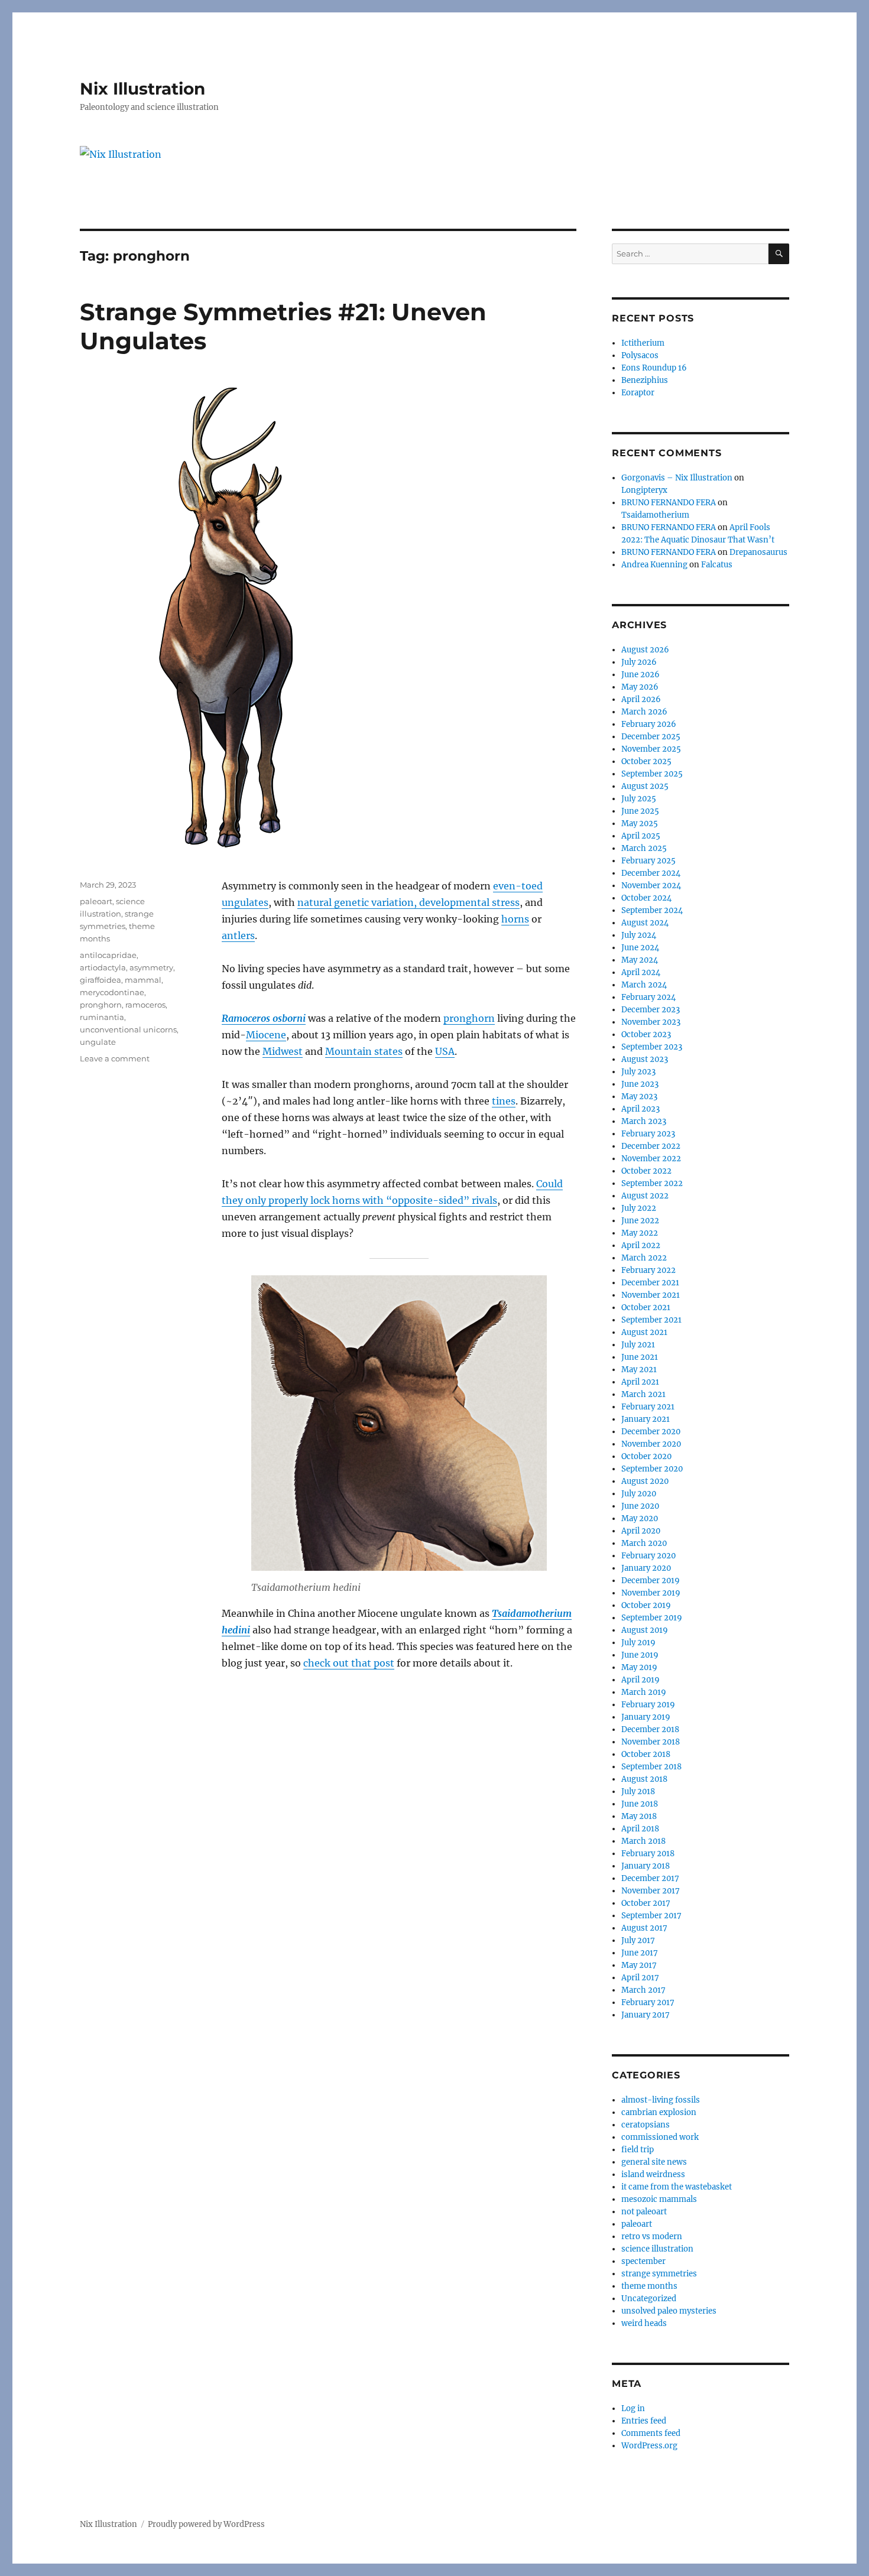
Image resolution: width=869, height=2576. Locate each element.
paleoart (96, 901)
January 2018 (646, 1866)
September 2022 (652, 1183)
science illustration (657, 2249)
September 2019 (652, 1618)
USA (445, 1051)
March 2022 (644, 1258)
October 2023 (646, 1034)
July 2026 (639, 662)
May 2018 (639, 1816)
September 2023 (652, 1047)
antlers (238, 935)
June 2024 (640, 948)
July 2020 (639, 1494)
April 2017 (640, 1978)
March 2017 (643, 1990)
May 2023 (639, 1097)
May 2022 (640, 1233)
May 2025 (640, 824)
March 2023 (644, 1121)
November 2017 (651, 1891)
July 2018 (638, 1791)
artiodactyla (103, 967)
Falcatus (717, 565)
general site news (654, 2162)
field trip (638, 2150)
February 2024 (648, 997)
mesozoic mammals (659, 2199)
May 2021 (639, 1370)
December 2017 (650, 1878)
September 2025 (652, 774)
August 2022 (645, 1196)
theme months (649, 2286)
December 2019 (651, 1581)
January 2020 (646, 1568)
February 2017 (648, 2002)
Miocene (266, 1035)
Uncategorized (649, 2299)
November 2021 (651, 1295)
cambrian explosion (659, 2112)
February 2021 (648, 1407)
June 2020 (640, 1506)
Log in (633, 2408)
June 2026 (641, 675)
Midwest (283, 1051)
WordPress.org (649, 2446)
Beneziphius (645, 380)
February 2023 (648, 1134)
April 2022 (641, 1245)
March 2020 (644, 1543)
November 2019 (651, 1593)
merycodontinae (112, 992)
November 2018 (651, 1742)
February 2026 (649, 724)
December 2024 (651, 873)
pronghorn (469, 1018)
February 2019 (648, 1705)
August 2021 (644, 1332)
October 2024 (646, 898)
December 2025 (651, 737)
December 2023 (651, 1010)
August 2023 (645, 1059)
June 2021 (640, 1357)
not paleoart (644, 2212)
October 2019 (646, 1605)
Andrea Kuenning (654, 565)
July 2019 (638, 1643)
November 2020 (651, 1444)
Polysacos (640, 355)
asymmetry (151, 967)
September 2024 (652, 910)
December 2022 (651, 1146)
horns (515, 919)
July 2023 (638, 1072)
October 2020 (646, 1456)
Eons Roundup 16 (654, 368)
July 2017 (638, 1940)
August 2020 (645, 1481)
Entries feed (644, 2421)
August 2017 (644, 1928)
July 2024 (639, 935)
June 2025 (640, 811)
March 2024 (644, 985)
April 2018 (640, 1829)
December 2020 (651, 1432)
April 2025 (641, 836)
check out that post (349, 1663)
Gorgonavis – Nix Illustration (677, 478)
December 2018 (650, 1729)
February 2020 (648, 1556)
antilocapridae (108, 955)
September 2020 (652, 1469)
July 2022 (639, 1208)
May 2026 (640, 687)
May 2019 (639, 1667)
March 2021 (643, 1394)
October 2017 (646, 1903)
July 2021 (638, 1345)
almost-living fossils (661, 2100)
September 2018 (651, 1767)
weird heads (644, 2323)
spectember (643, 2261)
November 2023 (651, 1022)
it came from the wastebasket (677, 2187)
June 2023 (640, 1084)
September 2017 (651, 1916)
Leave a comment (115, 1058)
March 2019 (644, 1692)
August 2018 (644, 1779)
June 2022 (640, 1221)
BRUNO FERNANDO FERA (669, 503)
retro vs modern (652, 2236)
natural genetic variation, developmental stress (408, 902)
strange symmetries (659, 2274)
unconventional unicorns (128, 1029)
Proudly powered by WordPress (206, 2524)
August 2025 (645, 786)
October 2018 (646, 1754)
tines (504, 1101)
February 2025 (648, 861)
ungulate (98, 1042)
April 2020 (641, 1531)
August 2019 (645, 1630)
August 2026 (645, 650)
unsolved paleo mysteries (669, 2311)
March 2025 (644, 848)
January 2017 (646, 2015)
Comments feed (651, 2433)
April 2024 (641, 972)
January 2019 (646, 1717)
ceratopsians (646, 2125)
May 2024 (640, 960)
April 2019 (641, 1680)
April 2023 (641, 1109)
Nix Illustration (142, 89)
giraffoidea (100, 980)
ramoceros (145, 1005)
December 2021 (650, 1283)
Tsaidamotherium (655, 515)
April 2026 (641, 699)
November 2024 (651, 886)
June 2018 (640, 1804)
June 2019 (640, 1655)
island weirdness (653, 2174)
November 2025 (651, 749)
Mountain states (364, 1051)
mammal (143, 980)
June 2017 (640, 1953)
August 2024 (645, 923)
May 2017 (639, 1965)
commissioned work (660, 2137)
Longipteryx (644, 490)
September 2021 (651, 1320)
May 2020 (640, 1518)
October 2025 (646, 761)
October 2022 (646, 1171)
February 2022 (648, 1270)
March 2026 (644, 712)
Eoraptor (638, 393)
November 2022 (651, 1159)
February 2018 (648, 1854)
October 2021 (646, 1308)
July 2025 (639, 799)
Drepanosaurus (758, 552)
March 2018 (643, 1841)
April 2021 (640, 1382)
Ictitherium (643, 343)
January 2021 (646, 1419)
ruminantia (102, 1017)
